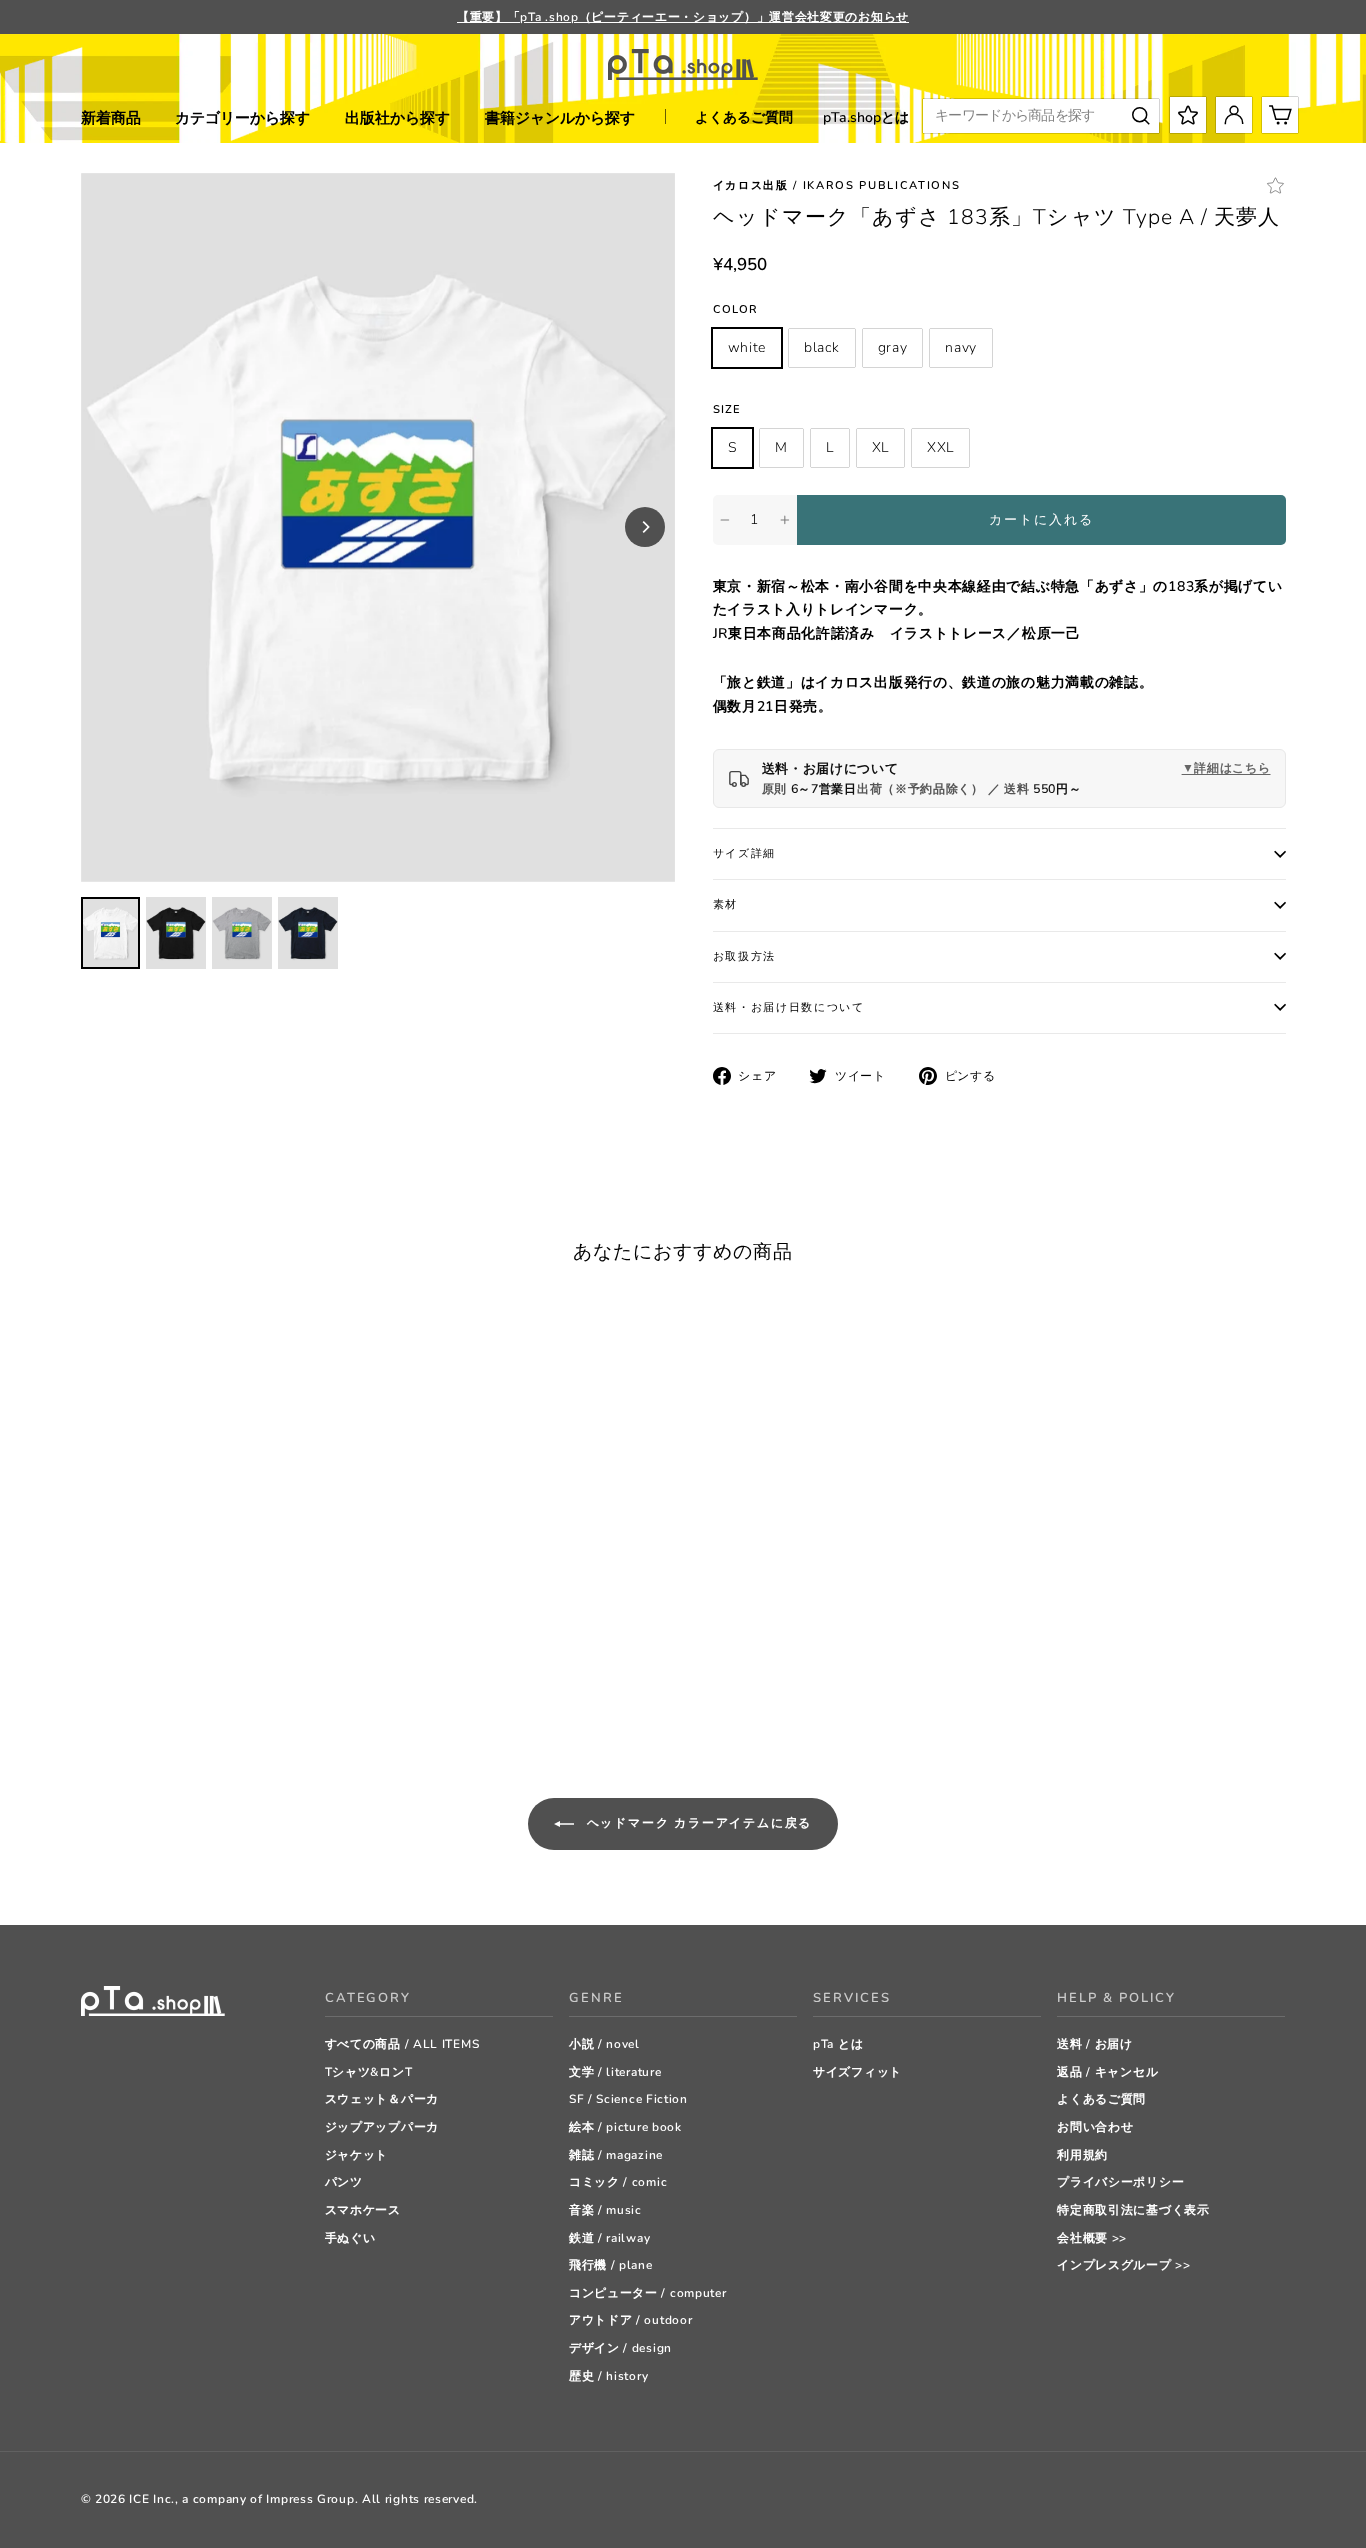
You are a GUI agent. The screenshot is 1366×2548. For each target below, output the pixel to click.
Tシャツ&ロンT (369, 2072)
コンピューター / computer (648, 2293)
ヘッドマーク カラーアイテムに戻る (697, 1822)
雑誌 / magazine (616, 2155)
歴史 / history (608, 2376)
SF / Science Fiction (628, 2099)
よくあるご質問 (744, 117)
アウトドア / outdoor (631, 2320)
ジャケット (357, 2155)
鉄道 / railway (609, 2238)
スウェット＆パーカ (382, 2099)
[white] (90, 1682)
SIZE (727, 409)
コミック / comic (618, 2182)
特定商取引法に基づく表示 (1133, 2210)
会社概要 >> (1092, 2238)
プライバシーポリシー (1120, 2182)
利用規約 (1082, 2155)
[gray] (140, 1682)
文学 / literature (615, 2072)
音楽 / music (605, 2210)
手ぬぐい (350, 2238)
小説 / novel (604, 2044)
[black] (115, 1682)
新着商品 (111, 118)
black (822, 347)
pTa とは (838, 2044)
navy (961, 347)
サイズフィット (857, 2072)
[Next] (645, 527)
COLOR (736, 309)
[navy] (165, 1682)
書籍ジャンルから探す (560, 118)
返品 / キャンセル (1107, 2072)
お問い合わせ (1095, 2127)
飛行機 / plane (611, 2265)
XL (880, 447)
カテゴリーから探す (242, 118)
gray (893, 347)
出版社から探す (397, 118)
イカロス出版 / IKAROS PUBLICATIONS (837, 185)
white (747, 347)
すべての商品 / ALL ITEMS (402, 2044)
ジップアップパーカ (382, 2127)
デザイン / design (620, 2348)
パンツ (344, 2182)
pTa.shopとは (866, 117)
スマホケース (363, 2210)
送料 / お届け (1095, 2044)
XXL (940, 447)
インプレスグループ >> (1123, 2265)
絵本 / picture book (625, 2127)
